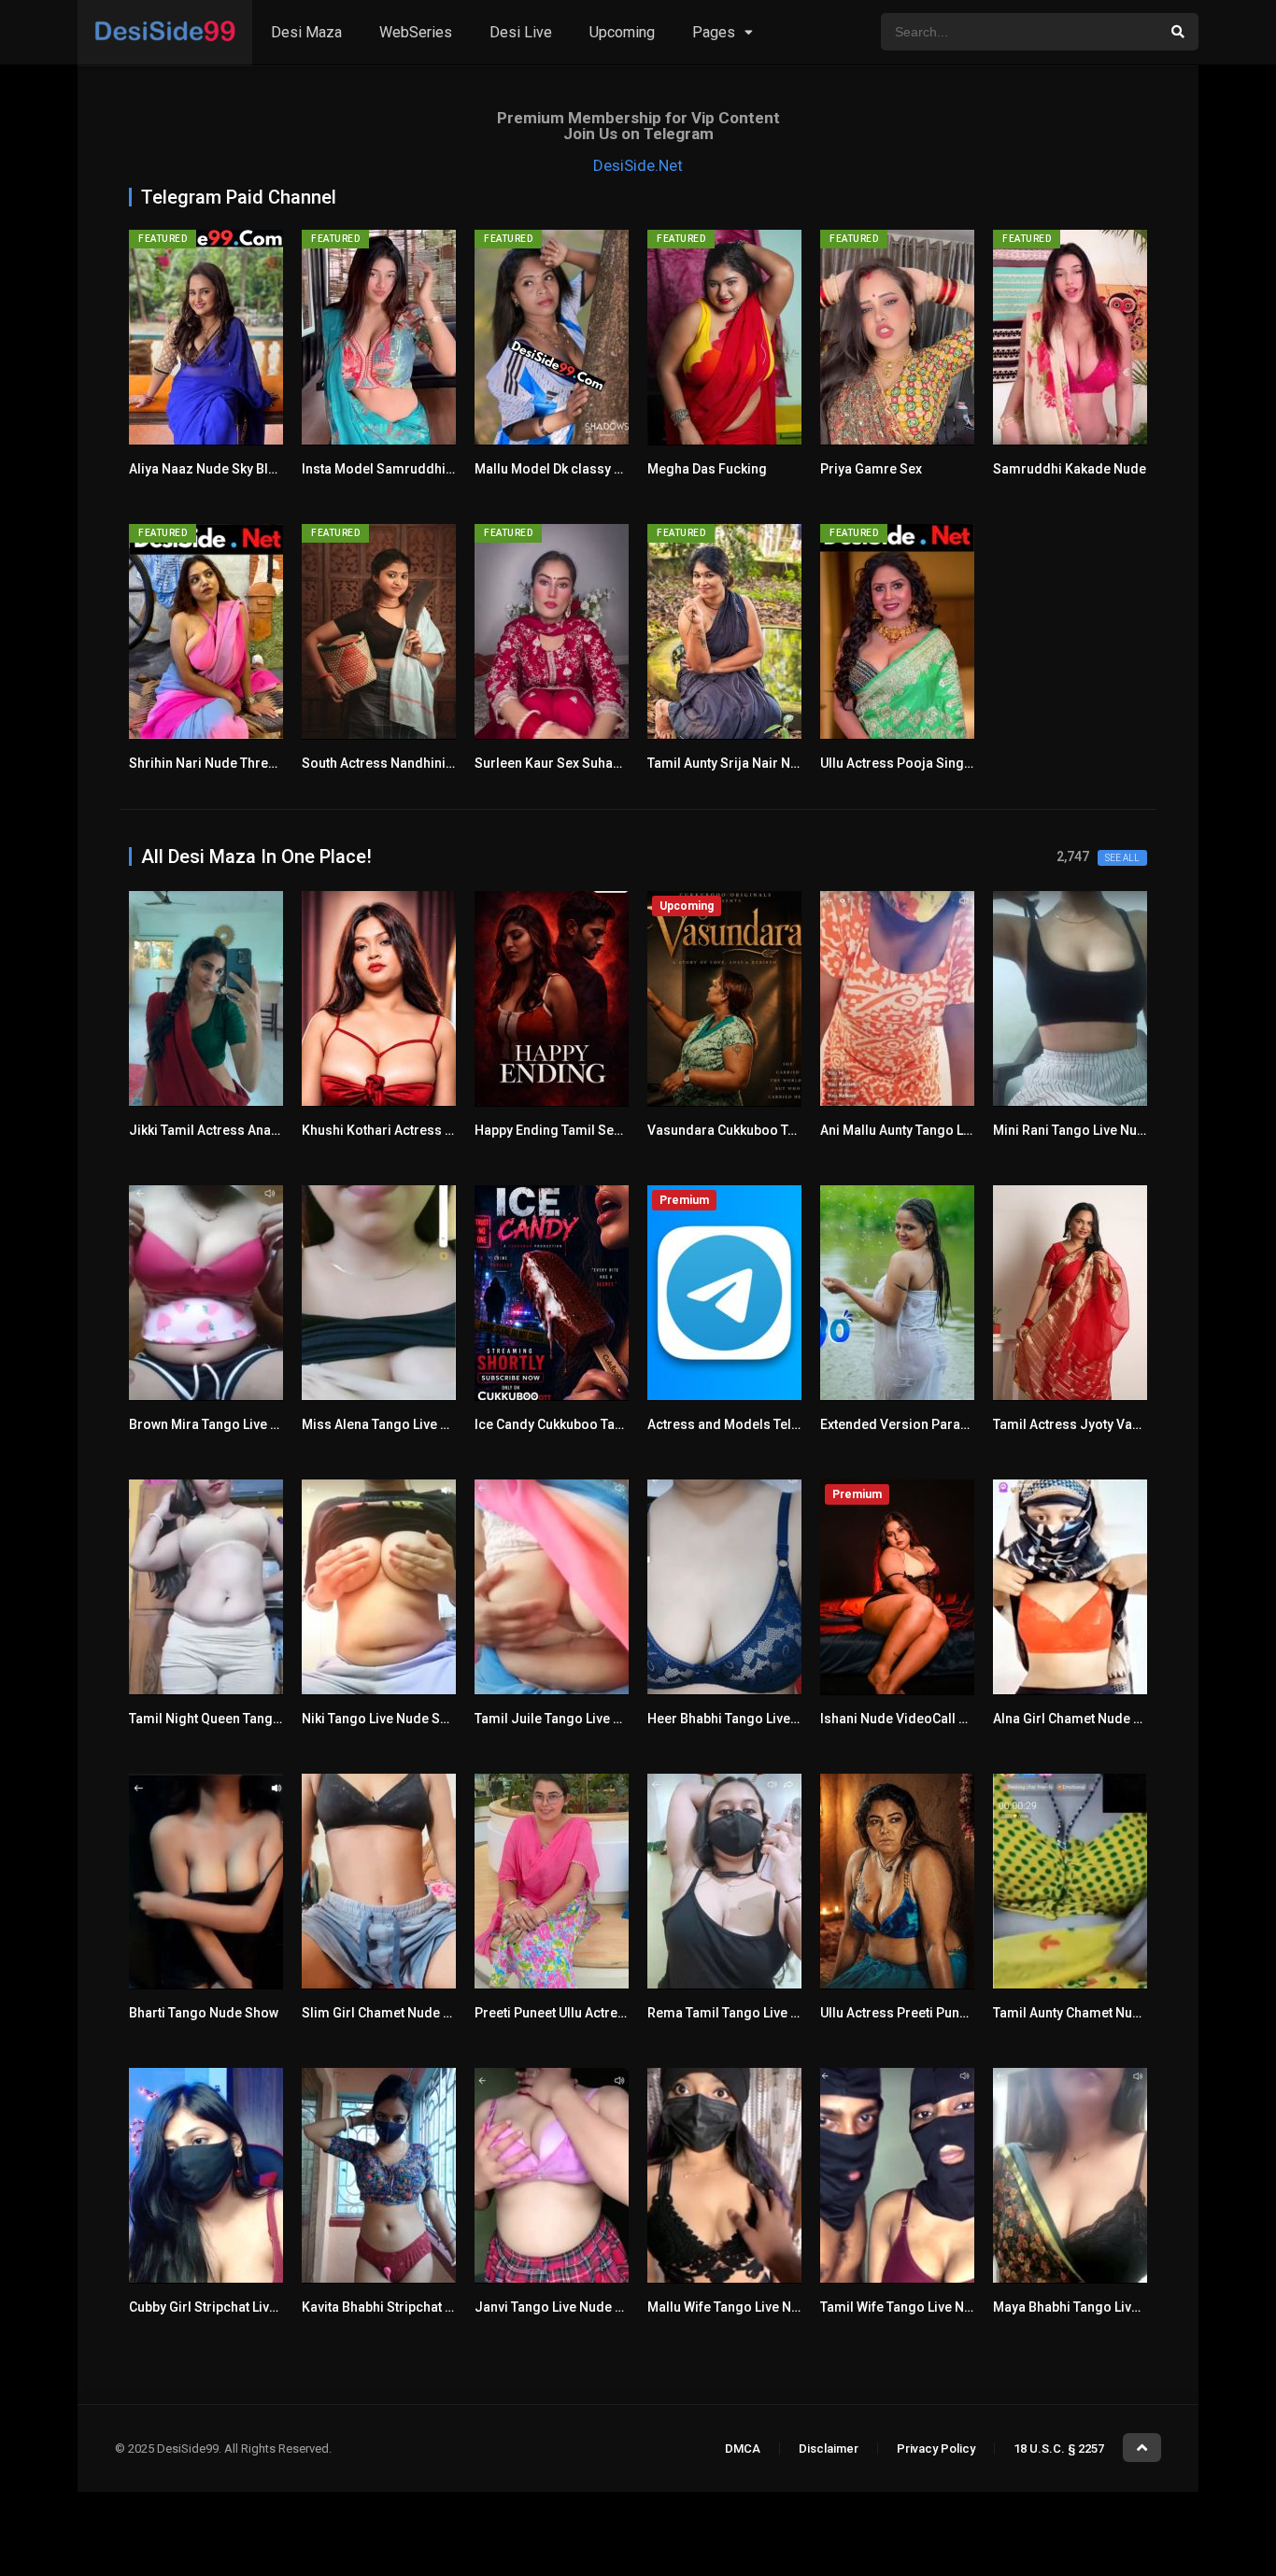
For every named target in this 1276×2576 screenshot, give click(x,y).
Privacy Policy (936, 2449)
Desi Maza (306, 32)
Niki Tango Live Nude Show (383, 1719)
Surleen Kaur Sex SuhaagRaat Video (585, 763)
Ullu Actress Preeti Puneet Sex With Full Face (955, 2013)
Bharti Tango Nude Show (204, 2013)
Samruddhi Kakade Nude (1070, 469)
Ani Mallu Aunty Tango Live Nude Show (936, 1130)
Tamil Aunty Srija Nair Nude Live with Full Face (787, 763)
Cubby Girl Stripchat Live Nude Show (239, 2307)
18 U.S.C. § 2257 (1059, 2449)
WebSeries (416, 32)
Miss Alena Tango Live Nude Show (405, 1424)
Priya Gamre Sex (871, 469)
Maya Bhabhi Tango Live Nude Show (1102, 2307)
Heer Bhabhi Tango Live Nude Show (755, 1719)
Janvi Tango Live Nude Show (561, 2307)
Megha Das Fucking (707, 469)
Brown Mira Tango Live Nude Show (234, 1424)
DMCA (743, 2449)
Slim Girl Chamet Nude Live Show (403, 2013)
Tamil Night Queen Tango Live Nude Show (255, 1719)
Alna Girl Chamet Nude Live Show (1093, 1719)
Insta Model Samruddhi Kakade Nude (416, 469)
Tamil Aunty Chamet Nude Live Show (1102, 2013)
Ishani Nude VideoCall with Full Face (930, 1719)
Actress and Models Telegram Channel (766, 1424)
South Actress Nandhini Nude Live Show (423, 763)
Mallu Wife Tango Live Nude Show (749, 2307)
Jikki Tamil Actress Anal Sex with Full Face (257, 1130)
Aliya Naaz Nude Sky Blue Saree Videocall (256, 469)
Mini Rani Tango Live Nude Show (1091, 1130)
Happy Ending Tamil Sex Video (567, 1130)
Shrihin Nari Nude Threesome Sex (233, 763)
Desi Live (521, 32)
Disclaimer (829, 2449)
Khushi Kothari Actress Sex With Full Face (428, 1130)
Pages (714, 32)
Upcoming (622, 32)
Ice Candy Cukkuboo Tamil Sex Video (587, 1424)
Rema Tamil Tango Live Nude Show (753, 2013)
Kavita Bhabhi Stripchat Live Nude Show (421, 2307)
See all (1122, 858)
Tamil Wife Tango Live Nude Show (922, 2307)
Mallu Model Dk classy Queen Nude (581, 469)
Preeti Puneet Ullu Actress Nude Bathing (596, 2013)
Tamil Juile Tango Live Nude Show (578, 1719)
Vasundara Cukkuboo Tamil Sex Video (763, 1130)
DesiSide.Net (638, 165)
